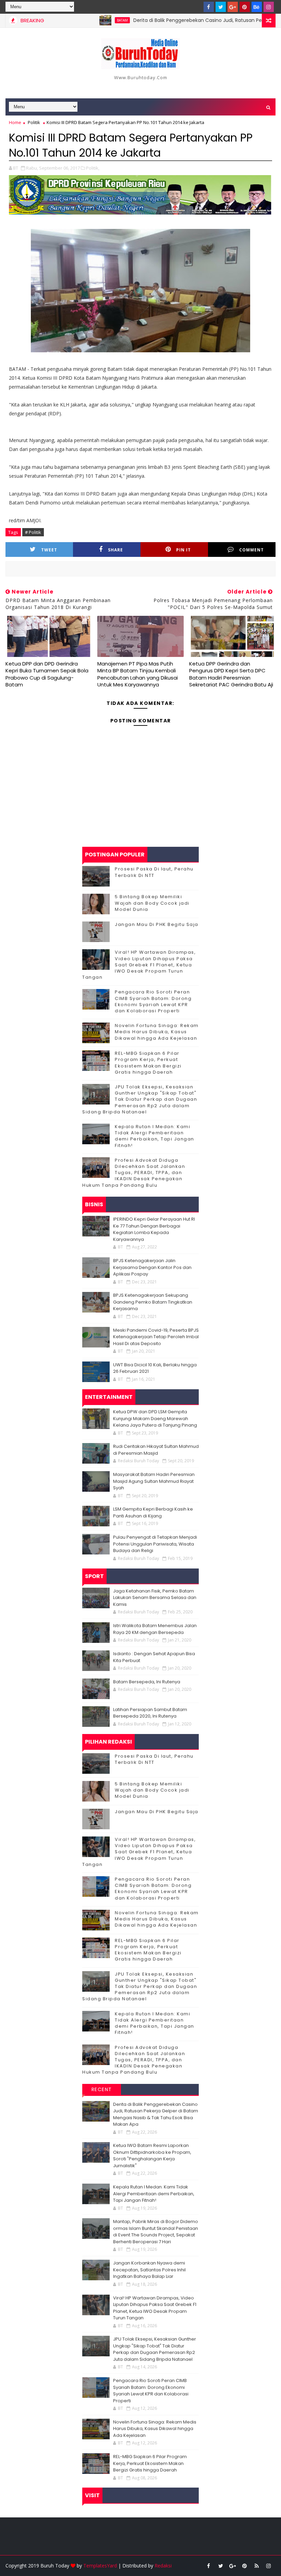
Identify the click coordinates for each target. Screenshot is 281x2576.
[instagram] (269, 7)
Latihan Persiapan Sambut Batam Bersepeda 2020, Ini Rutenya (150, 1713)
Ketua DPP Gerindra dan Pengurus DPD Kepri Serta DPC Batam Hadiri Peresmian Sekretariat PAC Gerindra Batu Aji (231, 674)
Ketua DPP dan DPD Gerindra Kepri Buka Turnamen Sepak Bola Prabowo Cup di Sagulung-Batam (47, 674)
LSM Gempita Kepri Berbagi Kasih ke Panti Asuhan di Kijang (153, 1512)
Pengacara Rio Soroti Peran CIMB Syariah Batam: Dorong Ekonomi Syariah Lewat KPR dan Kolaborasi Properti (153, 1001)
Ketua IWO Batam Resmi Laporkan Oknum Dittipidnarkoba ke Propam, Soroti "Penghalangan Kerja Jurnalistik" (152, 2156)
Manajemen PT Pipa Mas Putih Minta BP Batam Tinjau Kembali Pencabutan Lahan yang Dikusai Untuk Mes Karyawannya (138, 674)
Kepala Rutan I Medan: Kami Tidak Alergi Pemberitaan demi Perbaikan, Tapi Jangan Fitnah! (155, 1136)
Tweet (49, 550)
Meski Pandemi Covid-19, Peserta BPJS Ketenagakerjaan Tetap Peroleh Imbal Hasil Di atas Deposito (156, 1337)
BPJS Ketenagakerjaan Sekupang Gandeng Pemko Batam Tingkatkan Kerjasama (153, 1302)
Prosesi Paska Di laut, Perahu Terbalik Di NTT (154, 872)
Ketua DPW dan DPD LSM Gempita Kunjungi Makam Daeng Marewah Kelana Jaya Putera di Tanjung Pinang (155, 1418)
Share (115, 550)
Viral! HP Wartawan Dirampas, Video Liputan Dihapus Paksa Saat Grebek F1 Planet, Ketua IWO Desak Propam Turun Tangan (139, 965)
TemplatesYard (100, 2566)
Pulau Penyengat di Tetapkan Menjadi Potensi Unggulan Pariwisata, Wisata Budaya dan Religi (155, 1544)
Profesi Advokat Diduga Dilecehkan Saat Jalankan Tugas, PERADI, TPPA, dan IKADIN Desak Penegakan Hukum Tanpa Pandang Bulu (134, 1173)
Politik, (93, 168)
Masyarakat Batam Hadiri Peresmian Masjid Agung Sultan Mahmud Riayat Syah (154, 1481)
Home (15, 122)
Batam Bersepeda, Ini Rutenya (147, 1682)
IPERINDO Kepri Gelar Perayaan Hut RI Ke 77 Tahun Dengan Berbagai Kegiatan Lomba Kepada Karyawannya (154, 1229)
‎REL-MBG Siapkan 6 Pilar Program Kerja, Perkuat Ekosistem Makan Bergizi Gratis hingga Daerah (148, 1063)
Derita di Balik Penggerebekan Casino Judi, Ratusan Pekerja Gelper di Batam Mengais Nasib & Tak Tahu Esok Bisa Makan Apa (156, 2114)
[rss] (257, 2566)
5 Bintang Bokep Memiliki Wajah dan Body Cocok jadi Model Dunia (152, 903)
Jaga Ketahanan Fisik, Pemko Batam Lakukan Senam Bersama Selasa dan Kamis (155, 1598)
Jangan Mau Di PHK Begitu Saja (157, 924)
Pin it (184, 550)
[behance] (257, 7)
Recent (102, 2089)
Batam (85, 20)
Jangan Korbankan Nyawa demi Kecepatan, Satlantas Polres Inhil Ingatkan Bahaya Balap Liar (149, 2270)
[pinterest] (245, 7)
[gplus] (233, 7)
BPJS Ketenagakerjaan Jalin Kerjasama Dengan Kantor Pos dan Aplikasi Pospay (152, 1267)
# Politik (33, 532)
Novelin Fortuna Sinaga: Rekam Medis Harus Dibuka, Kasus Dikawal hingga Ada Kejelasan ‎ (157, 1032)
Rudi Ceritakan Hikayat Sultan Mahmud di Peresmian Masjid (156, 1450)
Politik (34, 122)
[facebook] (209, 7)
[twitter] (221, 7)
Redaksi (163, 2566)
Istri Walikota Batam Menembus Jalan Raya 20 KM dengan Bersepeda (155, 1629)
